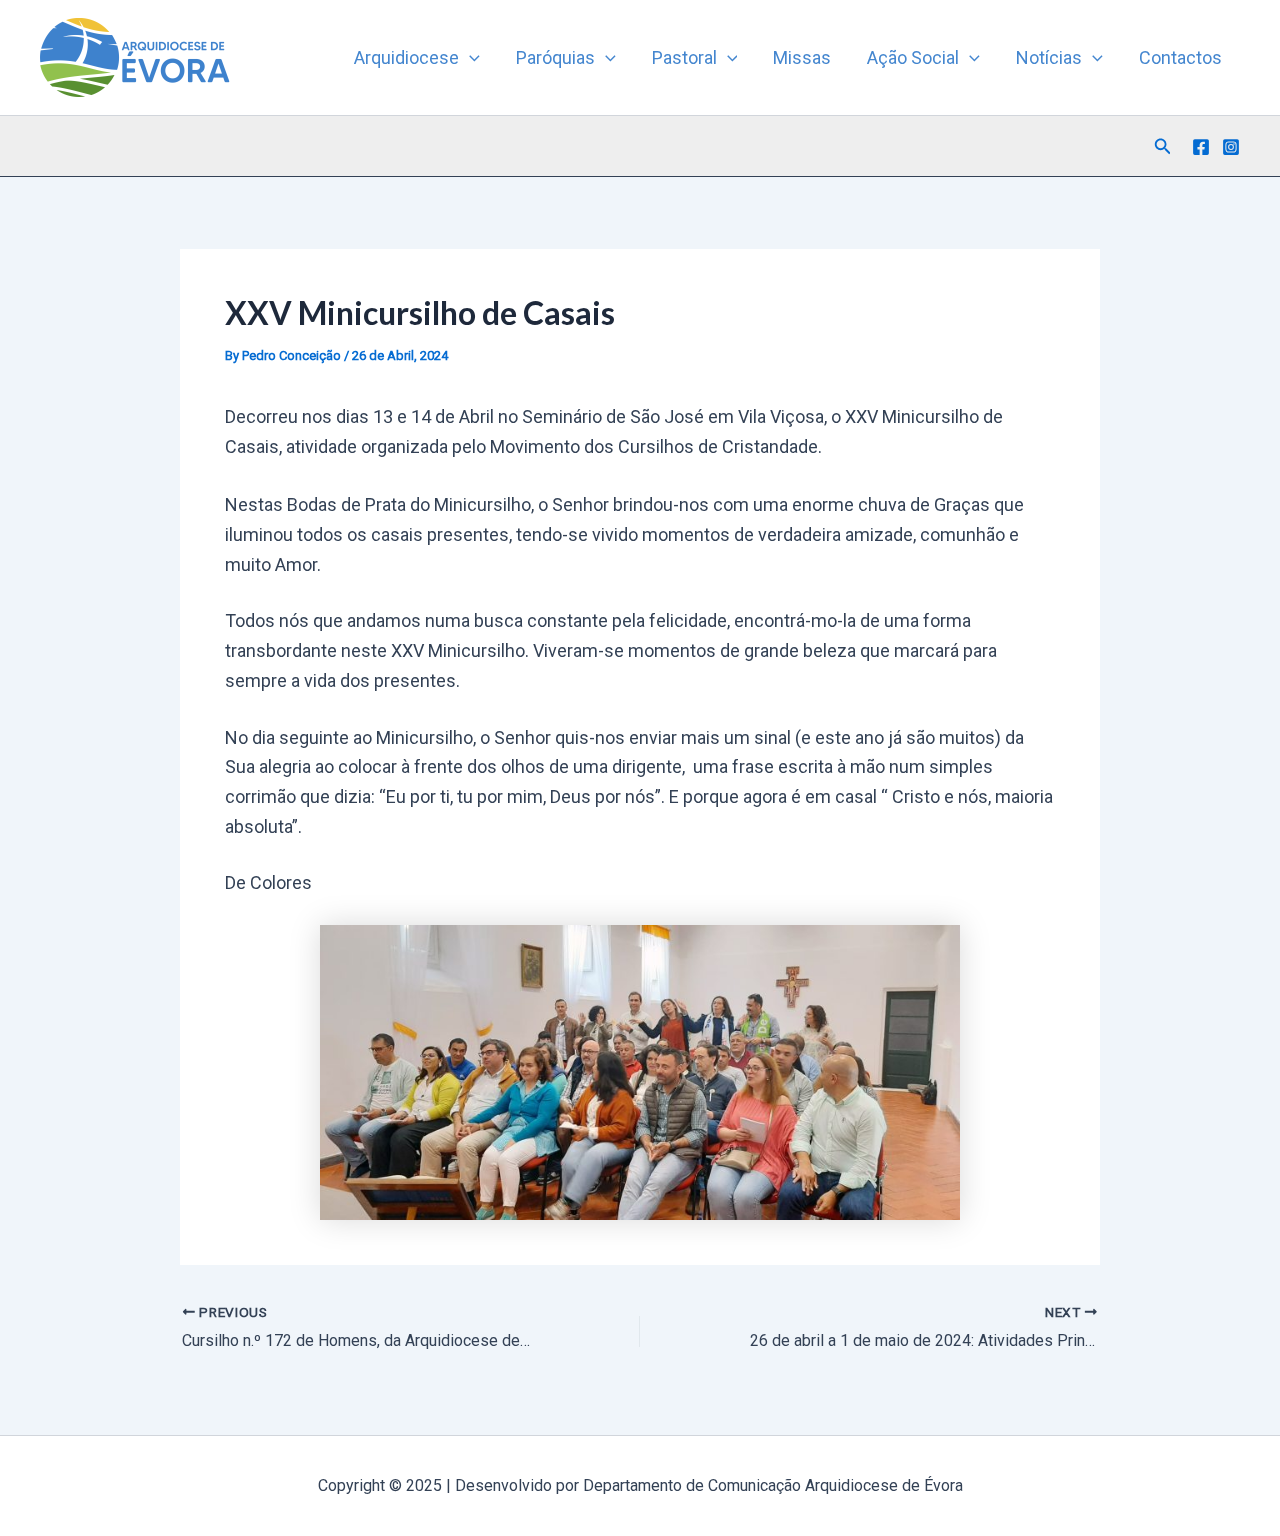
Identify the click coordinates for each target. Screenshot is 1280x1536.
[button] (469, 58)
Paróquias (555, 57)
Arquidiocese (406, 57)
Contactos (1180, 57)
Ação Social (913, 57)
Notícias (1049, 57)
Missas (802, 57)
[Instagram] (1231, 147)
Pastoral (684, 57)
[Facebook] (1201, 147)
